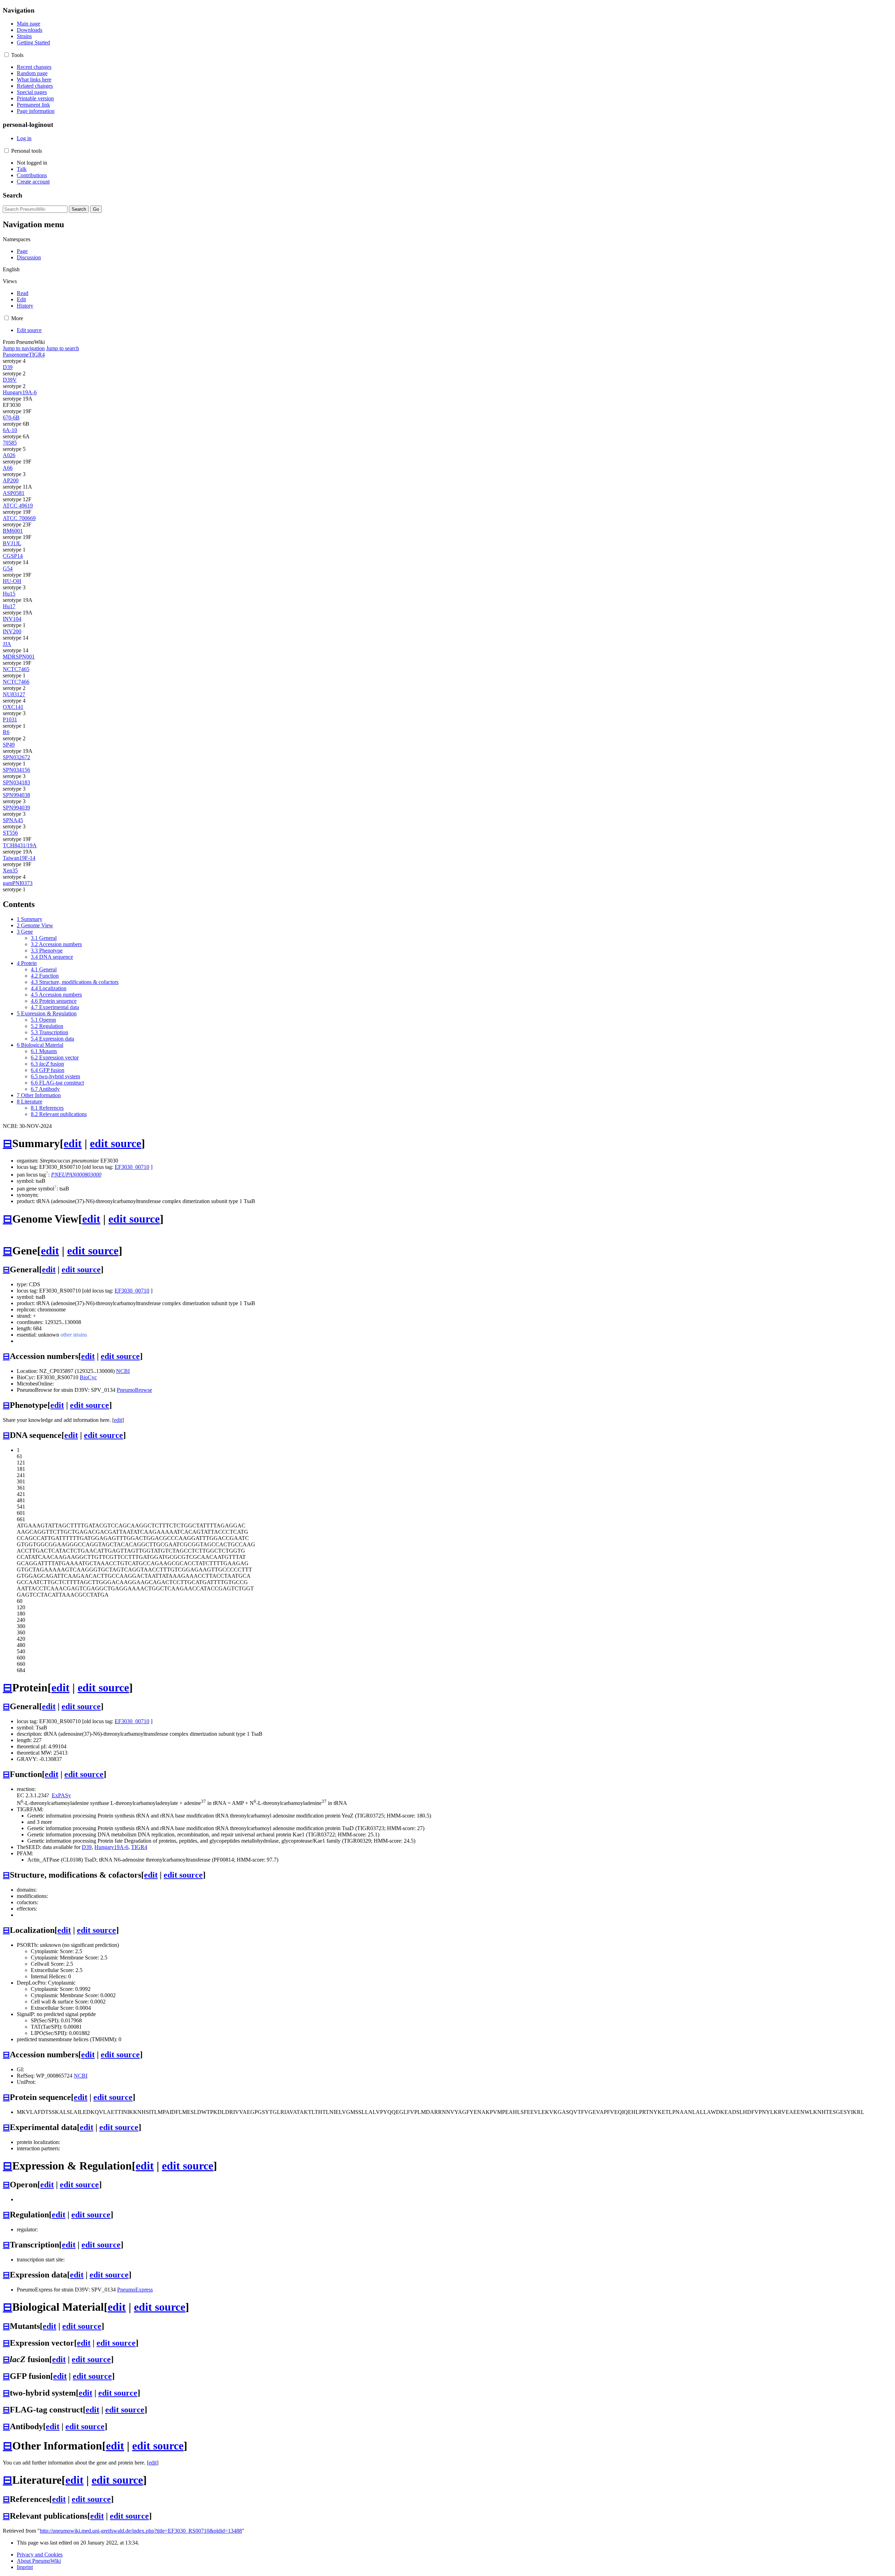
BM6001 (13, 531)
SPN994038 (16, 795)
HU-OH (12, 581)
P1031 (10, 719)
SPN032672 (16, 757)
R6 (6, 732)
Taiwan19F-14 (19, 858)
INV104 (12, 619)
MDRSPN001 (19, 657)
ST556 (10, 833)
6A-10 (10, 430)
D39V (10, 380)
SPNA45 (13, 820)
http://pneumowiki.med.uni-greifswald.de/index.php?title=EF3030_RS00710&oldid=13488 (141, 2531)
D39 (8, 367)
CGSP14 (13, 556)
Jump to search (63, 348)
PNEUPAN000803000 (76, 1175)
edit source (116, 1143)
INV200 (12, 631)
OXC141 (13, 707)
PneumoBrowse (134, 1390)
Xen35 (10, 870)
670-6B (11, 418)
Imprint (25, 2567)
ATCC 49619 (18, 506)
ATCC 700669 (19, 518)
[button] (6, 55)
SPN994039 (16, 808)
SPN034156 (16, 770)
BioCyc (88, 1377)
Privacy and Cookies (40, 2555)
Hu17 (9, 606)
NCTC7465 (16, 669)
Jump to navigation (24, 348)
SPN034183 (16, 782)
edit (73, 1143)
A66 (8, 468)
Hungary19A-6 (20, 392)
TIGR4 (37, 355)
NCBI (123, 1371)
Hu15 (9, 594)
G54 (8, 569)
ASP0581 (14, 493)
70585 (10, 443)
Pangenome (16, 355)
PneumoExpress (135, 2290)
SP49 (9, 745)
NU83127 (14, 694)
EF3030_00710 (132, 1167)
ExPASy (61, 1795)
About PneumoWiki (39, 2561)
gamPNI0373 (18, 883)
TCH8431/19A (20, 845)
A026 (9, 455)
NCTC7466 (16, 682)
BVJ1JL (12, 543)
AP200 (11, 480)
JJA (7, 644)
